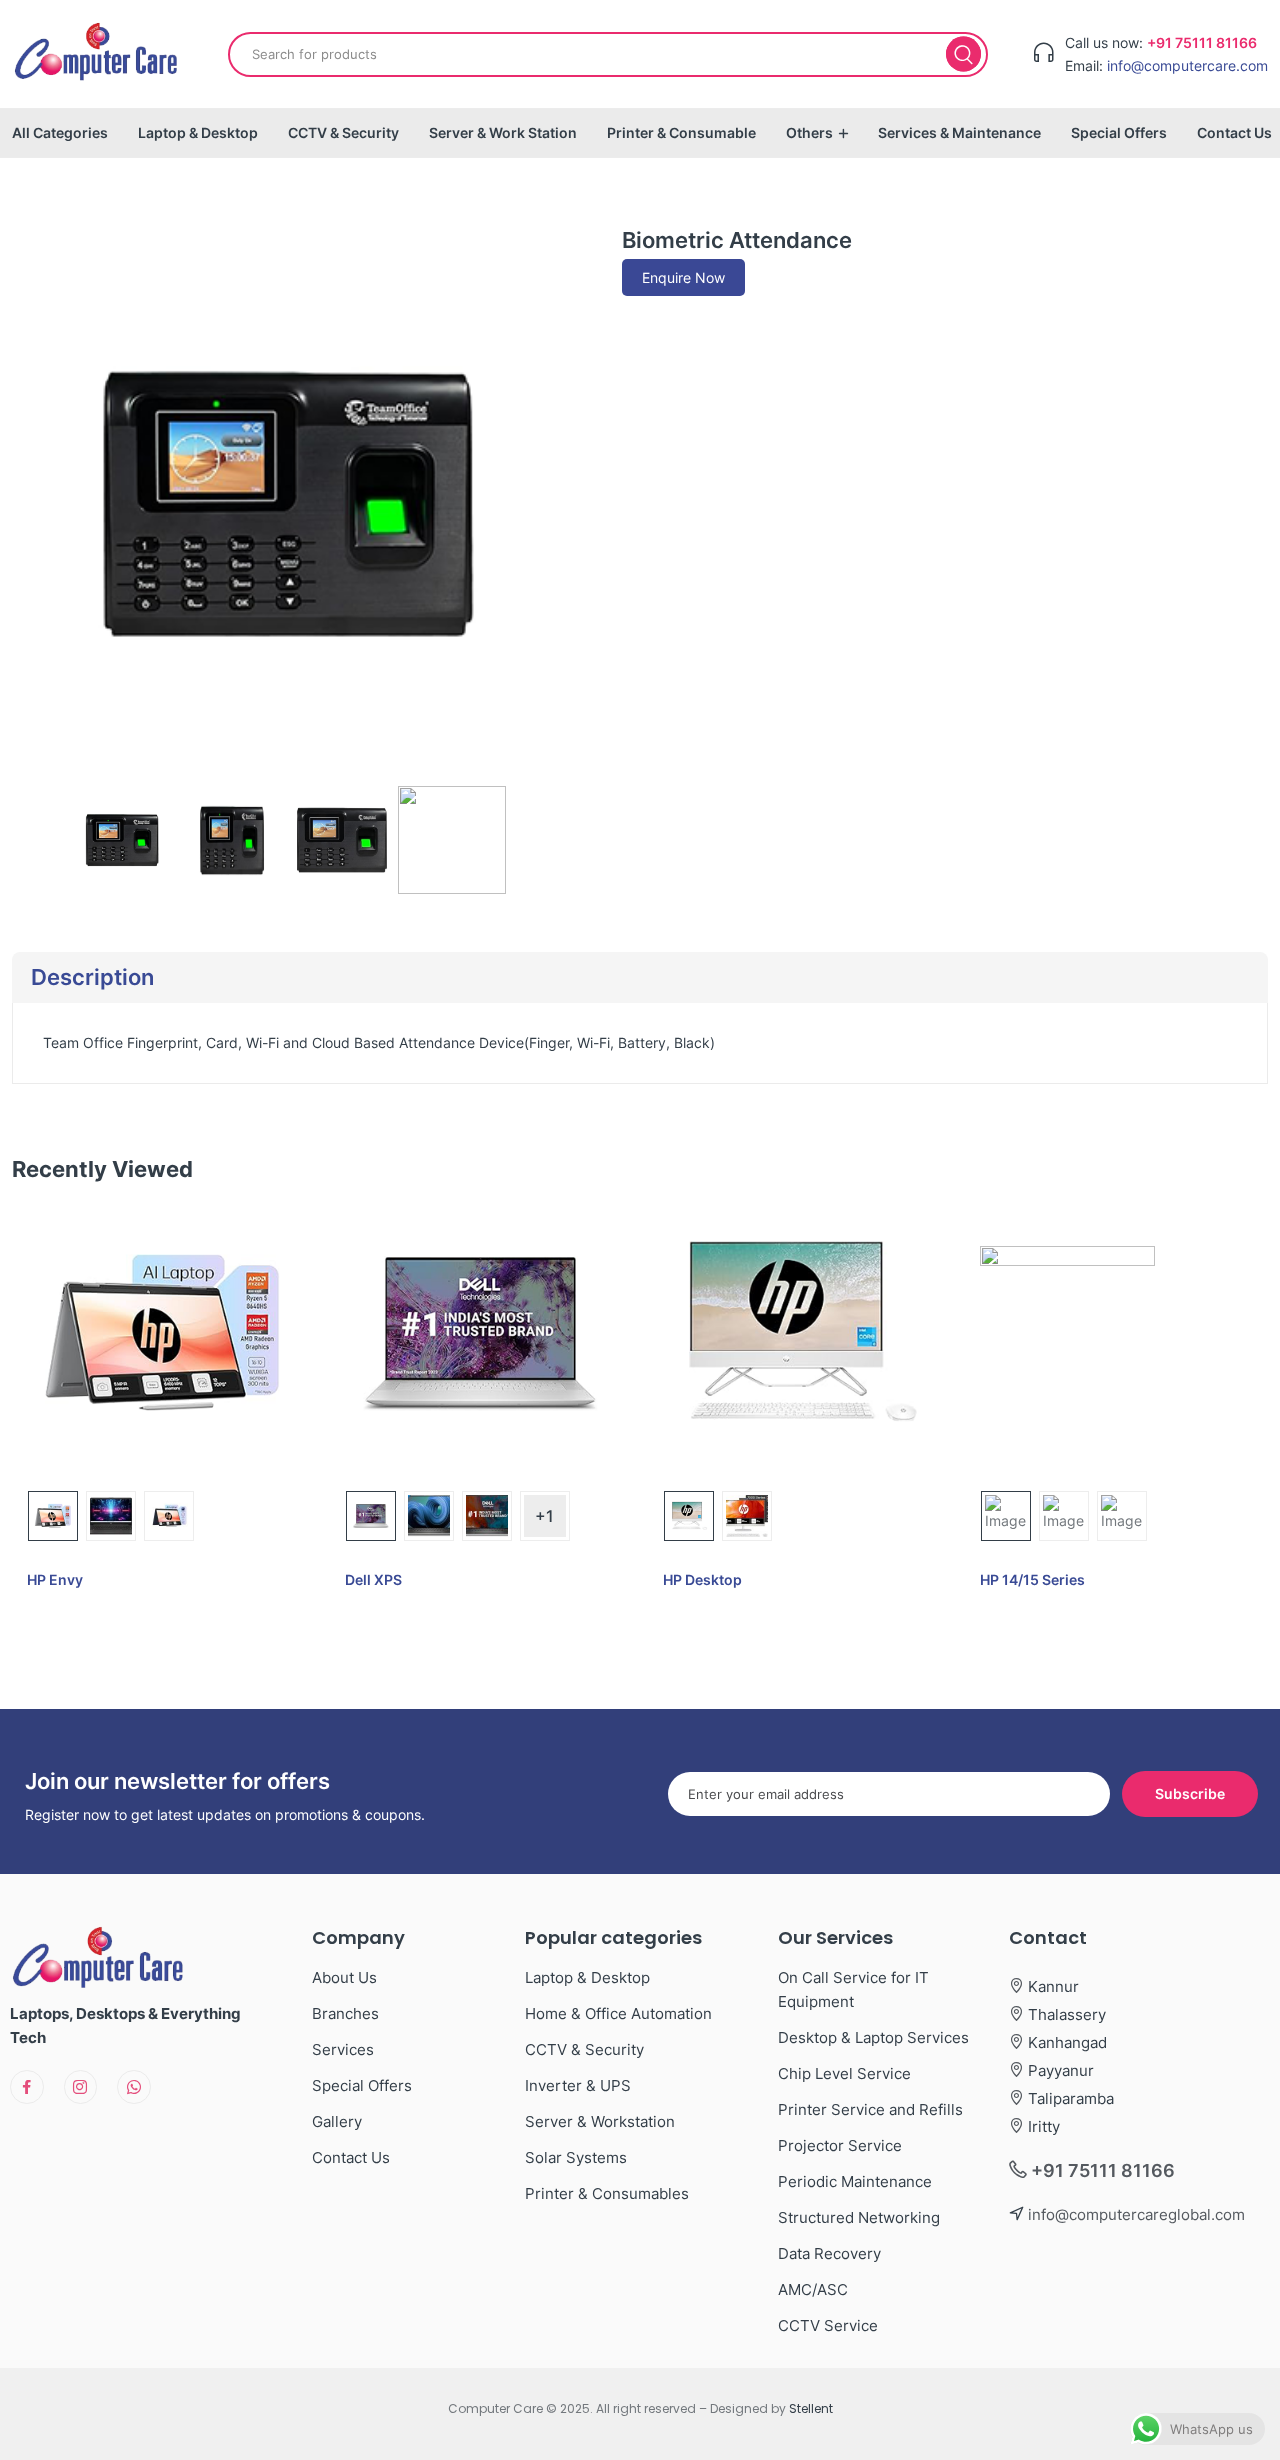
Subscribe (1190, 1793)
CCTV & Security (343, 132)
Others (809, 132)
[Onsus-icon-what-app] (134, 2087)
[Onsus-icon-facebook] (27, 2087)
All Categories (60, 132)
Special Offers (1119, 132)
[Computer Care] (97, 54)
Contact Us (1234, 132)
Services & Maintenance (959, 132)
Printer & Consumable (681, 132)
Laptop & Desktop (198, 132)
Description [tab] (92, 977)
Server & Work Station (503, 132)
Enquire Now (683, 277)
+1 (544, 1516)
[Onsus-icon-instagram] (81, 2087)
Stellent (811, 2408)
